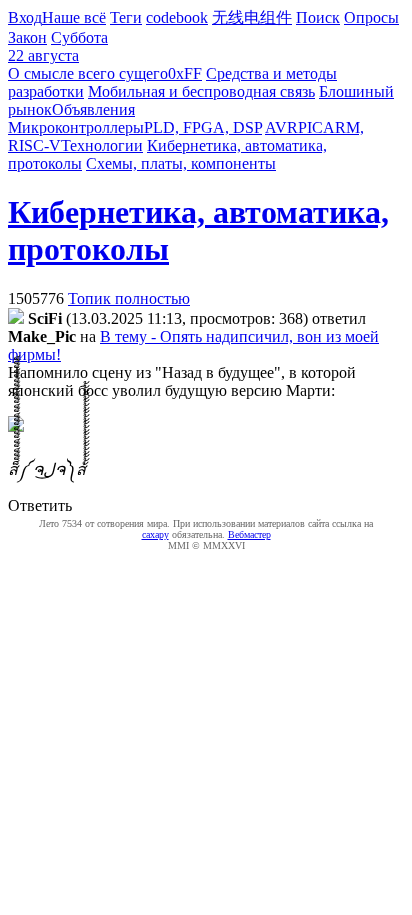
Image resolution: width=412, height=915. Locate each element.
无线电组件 (252, 17)
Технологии (102, 145)
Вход (25, 17)
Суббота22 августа (58, 46)
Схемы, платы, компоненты (181, 163)
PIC (310, 127)
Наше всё (74, 17)
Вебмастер (249, 534)
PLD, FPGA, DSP (203, 127)
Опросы (371, 17)
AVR (281, 127)
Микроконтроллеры (76, 127)
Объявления (93, 109)
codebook (177, 17)
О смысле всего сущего (88, 73)
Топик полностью (129, 298)
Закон (27, 37)
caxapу (155, 534)
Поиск (318, 17)
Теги (126, 17)
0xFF (185, 73)
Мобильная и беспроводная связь (201, 91)
